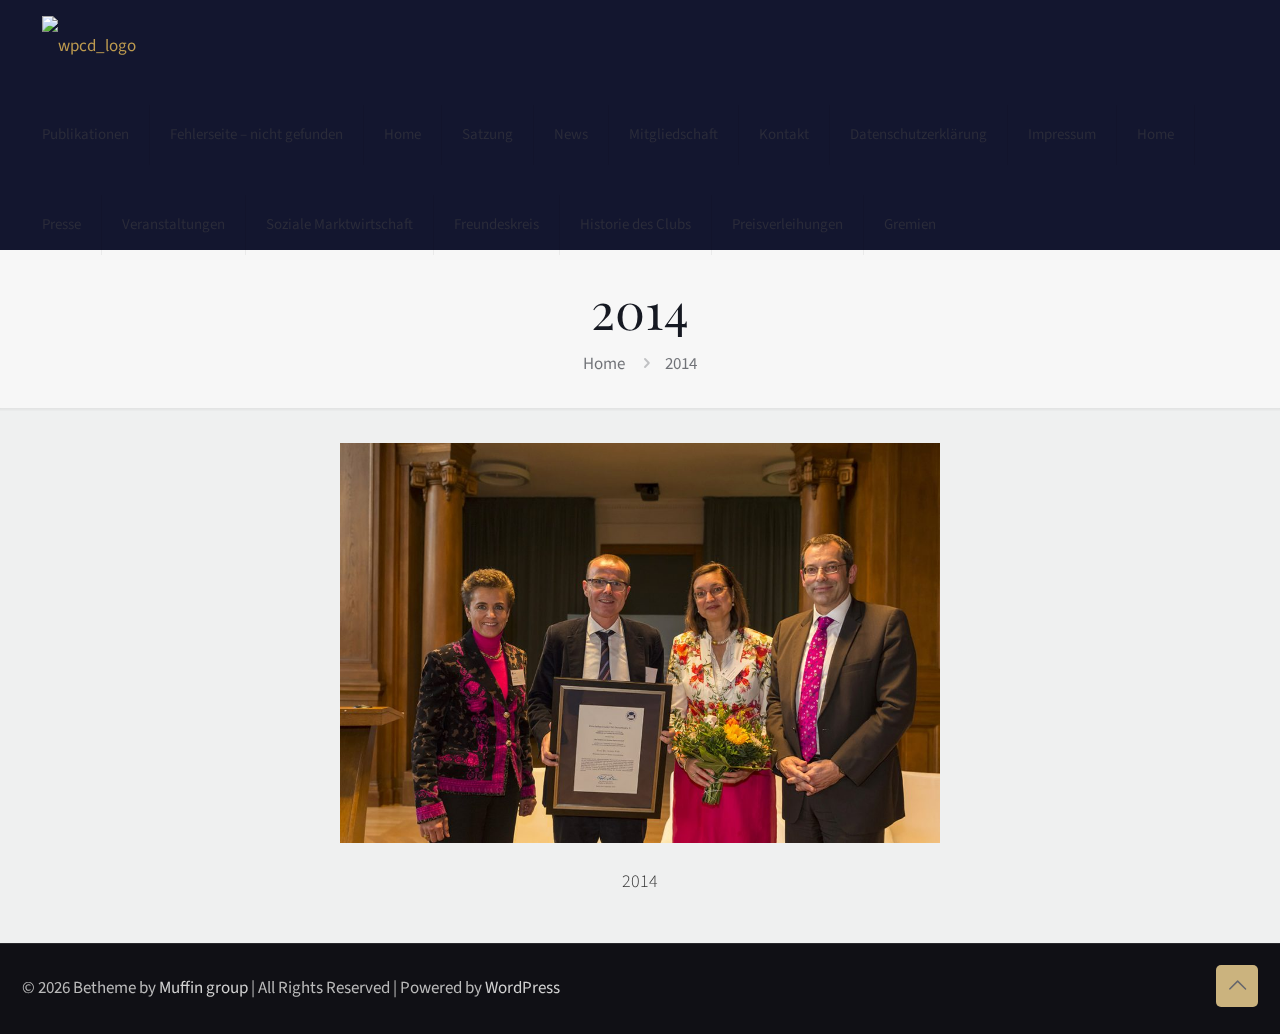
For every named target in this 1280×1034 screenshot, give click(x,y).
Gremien (910, 224)
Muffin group (203, 988)
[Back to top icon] (1237, 986)
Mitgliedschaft (673, 134)
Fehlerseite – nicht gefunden (256, 134)
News (571, 134)
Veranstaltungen (173, 224)
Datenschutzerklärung (918, 134)
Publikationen (85, 134)
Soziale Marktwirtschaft (339, 224)
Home (402, 134)
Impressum (1062, 134)
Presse (61, 224)
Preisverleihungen (787, 224)
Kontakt (784, 134)
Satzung (487, 134)
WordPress (522, 988)
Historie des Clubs (635, 224)
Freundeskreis (496, 224)
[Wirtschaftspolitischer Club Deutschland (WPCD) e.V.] (89, 45)
